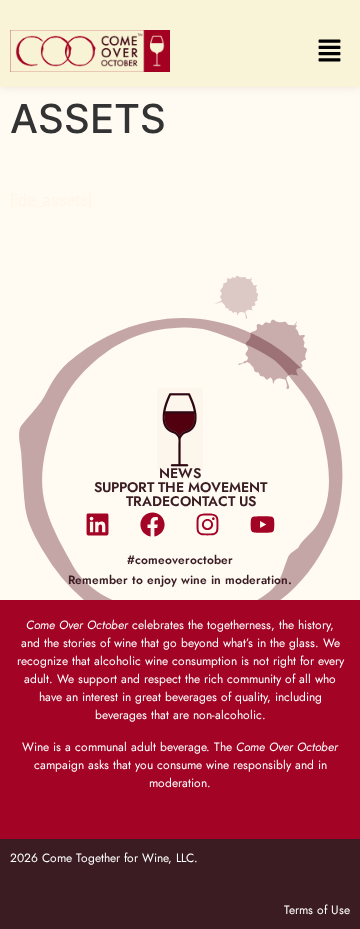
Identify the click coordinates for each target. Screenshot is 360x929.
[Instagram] (208, 525)
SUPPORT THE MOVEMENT (180, 487)
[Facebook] (153, 525)
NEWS (180, 473)
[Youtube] (263, 525)
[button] (330, 51)
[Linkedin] (98, 525)
